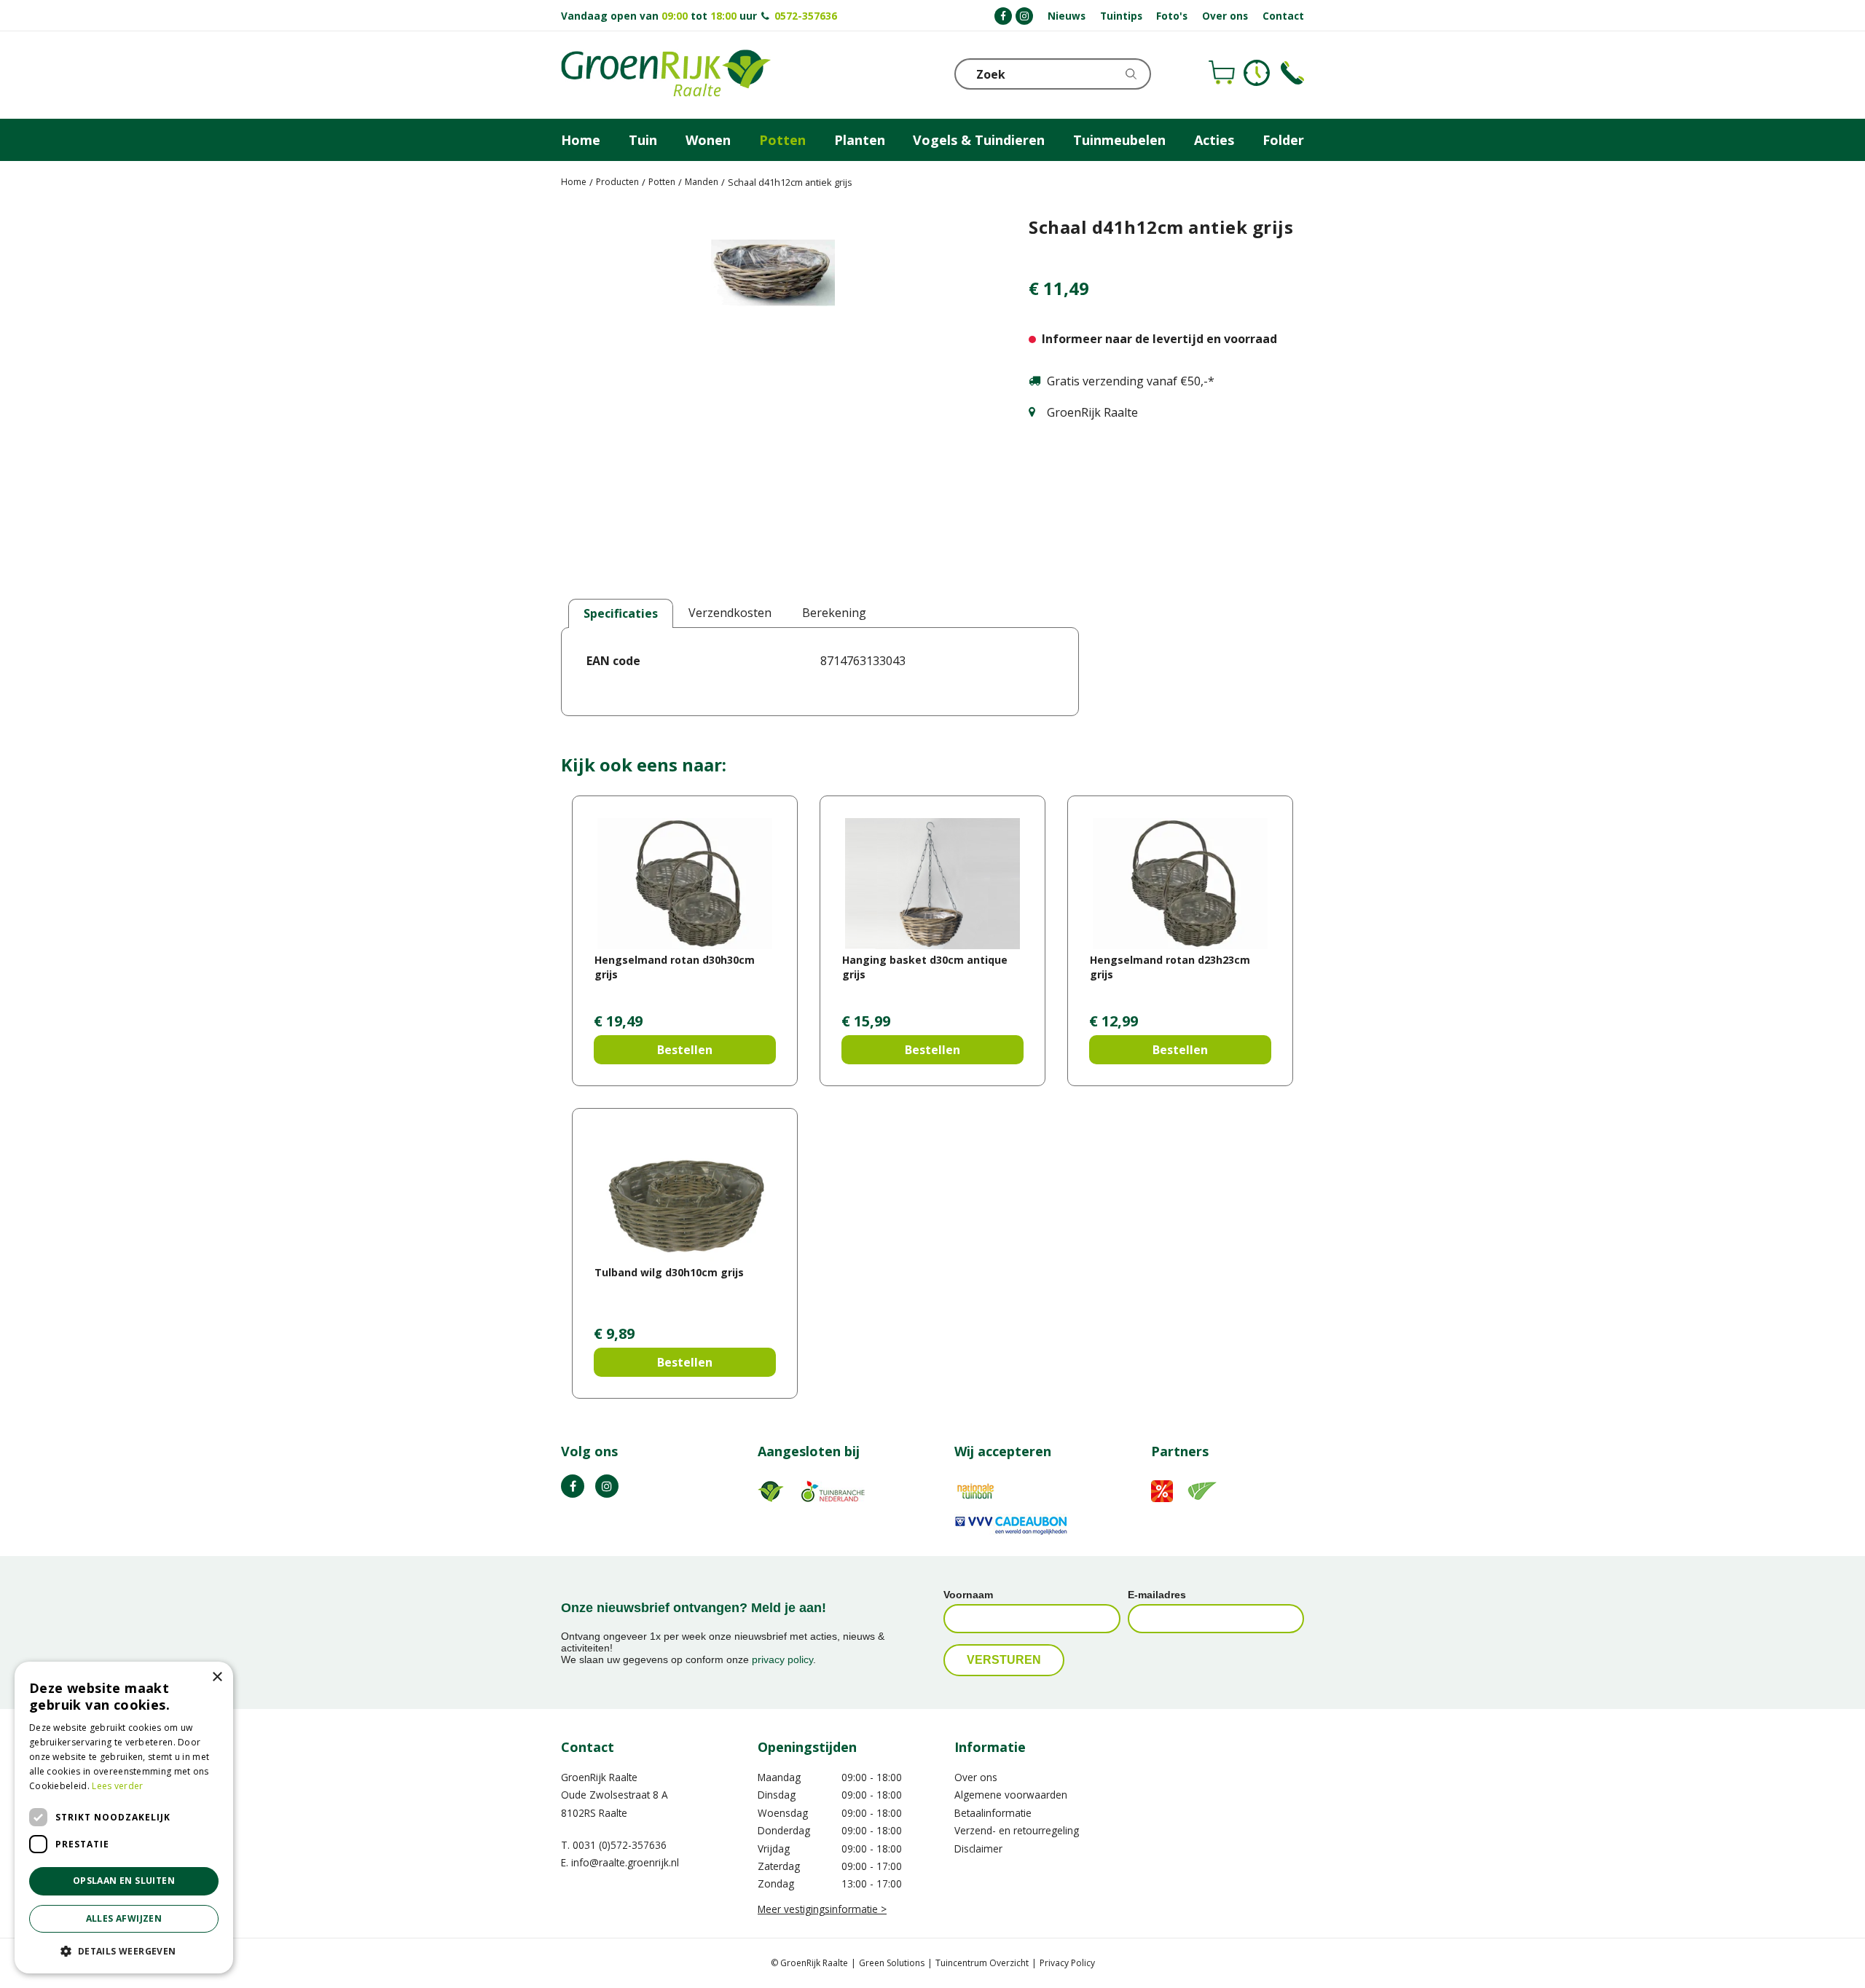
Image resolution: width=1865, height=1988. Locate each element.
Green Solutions (892, 1963)
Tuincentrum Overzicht (982, 1963)
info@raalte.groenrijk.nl (625, 1862)
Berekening (834, 613)
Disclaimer (978, 1848)
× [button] (217, 1677)
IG (607, 1486)
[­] (1003, 16)
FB (573, 1486)
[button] (124, 1950)
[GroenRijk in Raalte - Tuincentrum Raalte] (666, 75)
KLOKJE (1257, 73)
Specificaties (621, 613)
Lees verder (117, 1786)
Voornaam (968, 1595)
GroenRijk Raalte (599, 1777)
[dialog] (124, 1818)
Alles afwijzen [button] (124, 1918)
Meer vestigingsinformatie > (822, 1909)
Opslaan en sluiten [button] (124, 1881)
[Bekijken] (1222, 73)
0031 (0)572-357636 (620, 1845)
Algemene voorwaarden (1011, 1795)
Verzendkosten (730, 613)
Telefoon (1292, 73)
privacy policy (782, 1659)
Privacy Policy (1067, 1963)
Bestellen (685, 1050)
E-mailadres (1157, 1595)
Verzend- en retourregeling (1017, 1830)
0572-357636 (806, 16)
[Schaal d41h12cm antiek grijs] (773, 396)
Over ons (976, 1777)
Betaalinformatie (993, 1813)
